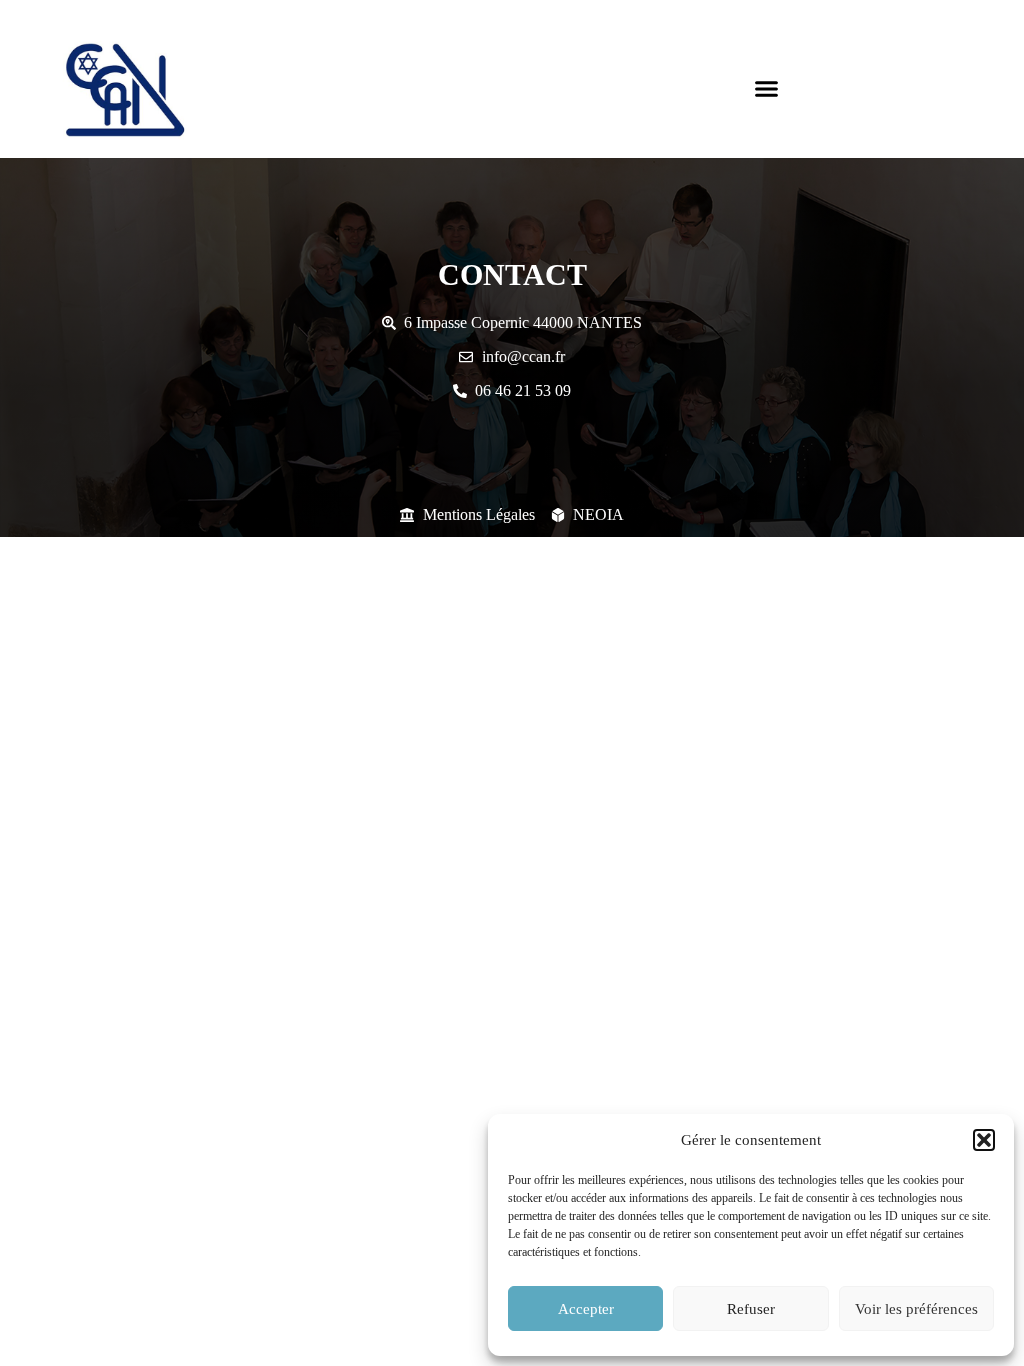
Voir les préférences (916, 1309)
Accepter (586, 1309)
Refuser (751, 1309)
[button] (984, 1140)
